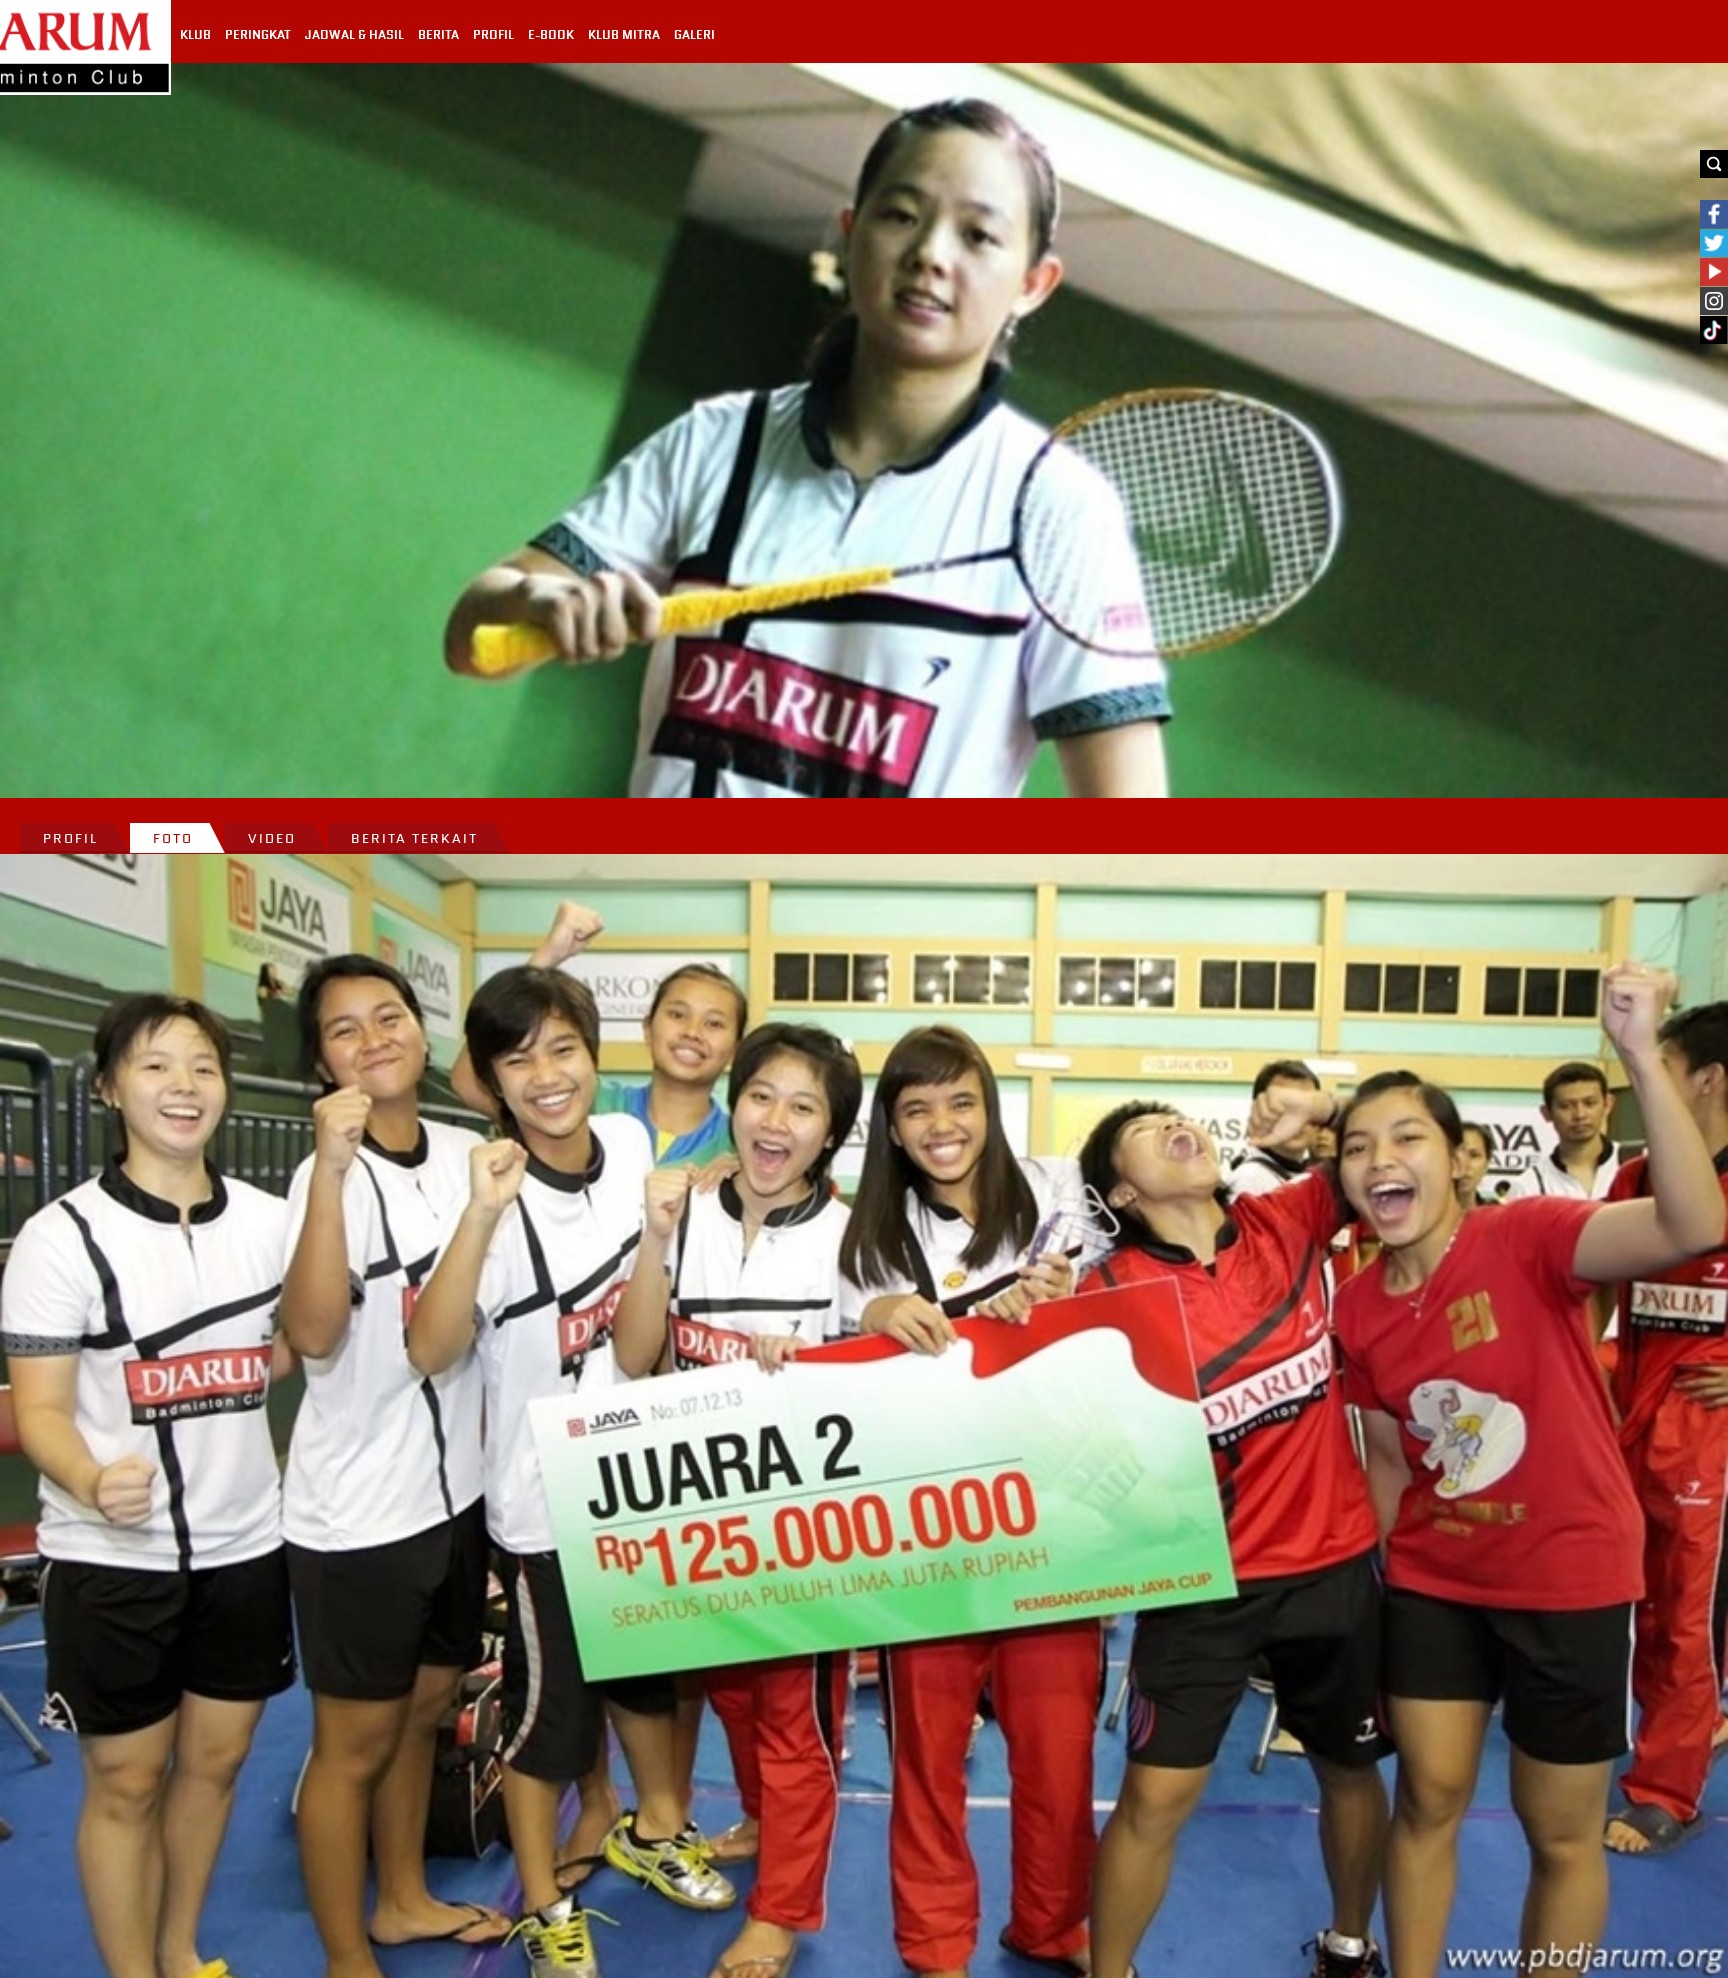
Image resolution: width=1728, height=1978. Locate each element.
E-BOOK (551, 35)
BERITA (438, 35)
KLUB (195, 35)
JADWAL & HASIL (354, 35)
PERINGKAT (258, 35)
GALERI (694, 35)
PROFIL (493, 35)
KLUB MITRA (624, 35)
